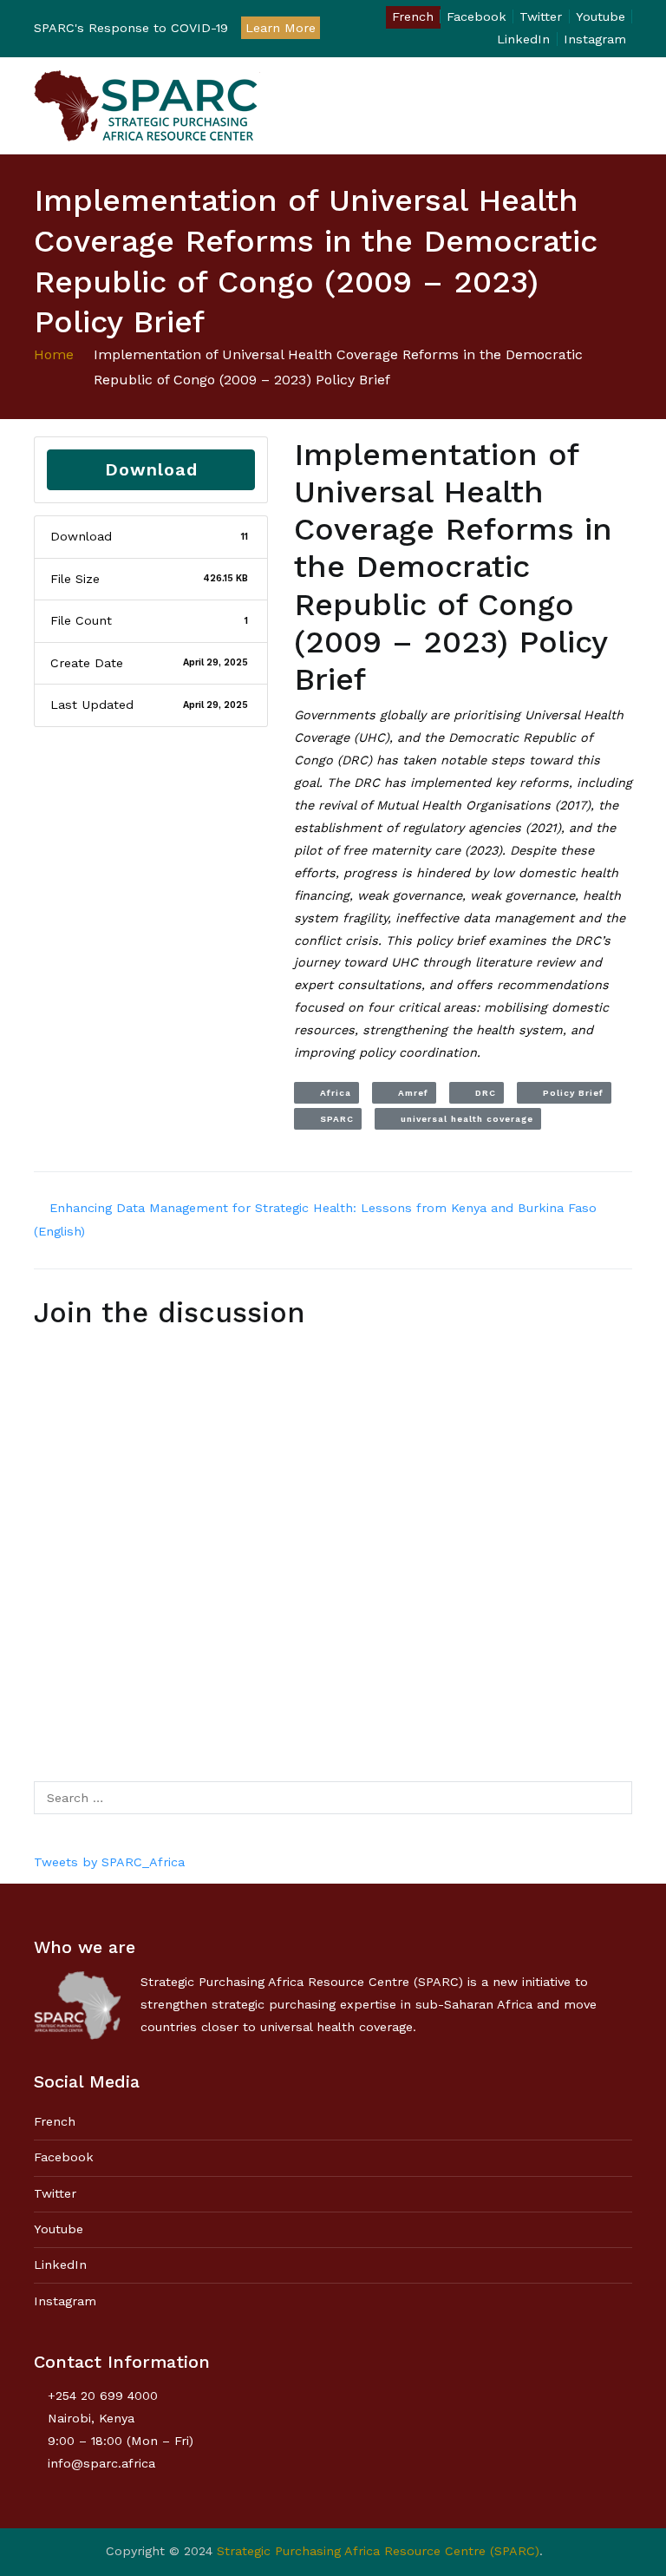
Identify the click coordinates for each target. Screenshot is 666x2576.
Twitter (541, 16)
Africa (330, 1093)
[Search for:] (333, 1798)
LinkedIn (523, 39)
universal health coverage (462, 1119)
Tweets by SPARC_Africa (109, 1862)
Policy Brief (568, 1093)
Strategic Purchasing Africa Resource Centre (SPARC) (378, 2551)
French (413, 16)
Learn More (281, 28)
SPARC (332, 1119)
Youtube (601, 16)
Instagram (595, 39)
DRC (480, 1093)
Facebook (477, 16)
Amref (408, 1093)
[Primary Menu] (614, 106)
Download (151, 469)
